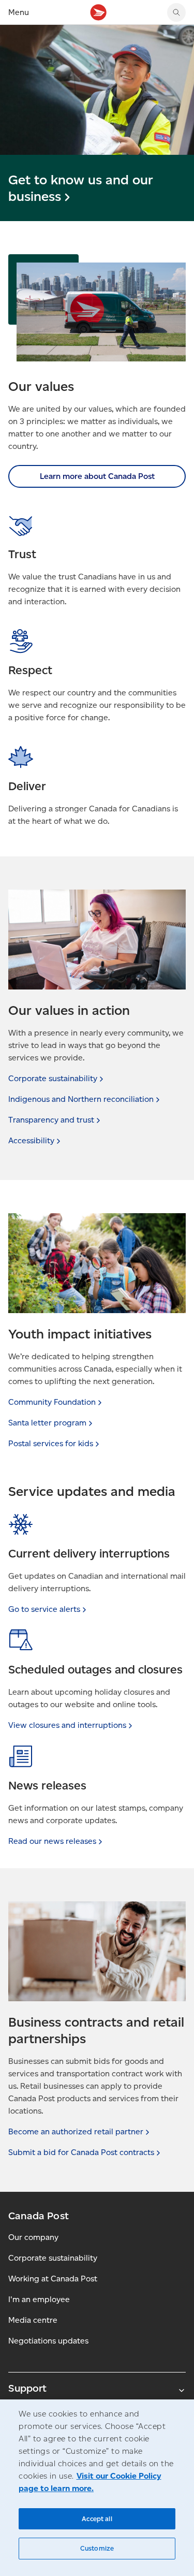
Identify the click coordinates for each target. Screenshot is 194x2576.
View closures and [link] (67, 1725)
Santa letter (47, 1423)
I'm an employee (39, 2299)
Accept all (97, 2519)
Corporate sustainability (53, 2258)
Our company (33, 2237)
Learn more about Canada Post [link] (97, 476)
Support (27, 2388)
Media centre (33, 2320)
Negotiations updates (48, 2341)
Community (52, 1402)
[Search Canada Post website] (176, 12)
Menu (19, 12)
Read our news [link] (52, 1841)
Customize (97, 2548)
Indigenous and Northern (81, 1099)
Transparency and (51, 1120)
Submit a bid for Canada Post (81, 2152)
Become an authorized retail (76, 2131)
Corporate (53, 1078)
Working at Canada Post (53, 2279)
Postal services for (51, 1443)
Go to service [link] (44, 1609)
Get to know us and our (81, 188)
